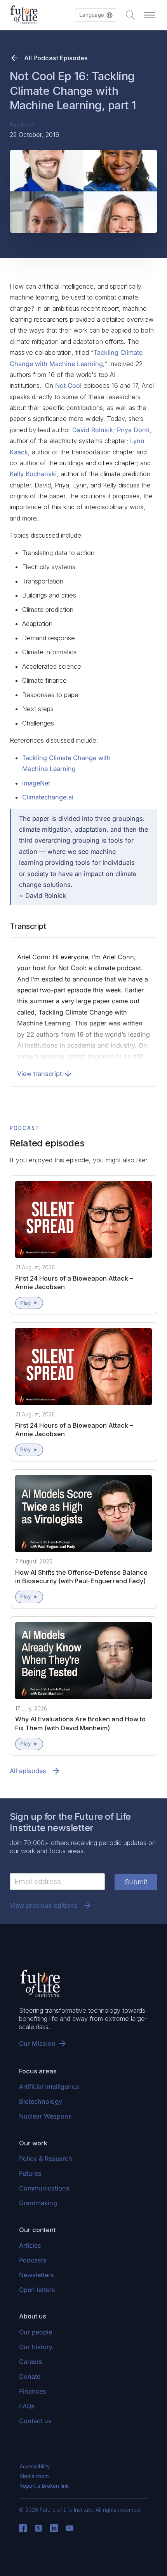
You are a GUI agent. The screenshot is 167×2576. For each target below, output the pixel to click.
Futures (30, 2173)
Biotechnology (41, 2101)
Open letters (37, 2290)
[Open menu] (150, 15)
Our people (36, 2332)
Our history (36, 2347)
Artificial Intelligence (49, 2087)
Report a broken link (44, 2486)
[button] (96, 15)
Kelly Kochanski (33, 474)
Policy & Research (46, 2159)
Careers (31, 2362)
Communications (44, 2188)
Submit (136, 1882)
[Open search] (130, 15)
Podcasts (33, 2260)
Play (26, 1303)
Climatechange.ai (48, 797)
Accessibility (35, 2466)
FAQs (27, 2406)
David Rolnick (93, 430)
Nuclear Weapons (45, 2116)
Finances (33, 2391)
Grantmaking (38, 2203)
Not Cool (68, 386)
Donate (30, 2376)
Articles (30, 2245)
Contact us (35, 2421)
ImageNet (36, 783)
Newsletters (37, 2275)
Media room (34, 2476)
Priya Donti (133, 430)
